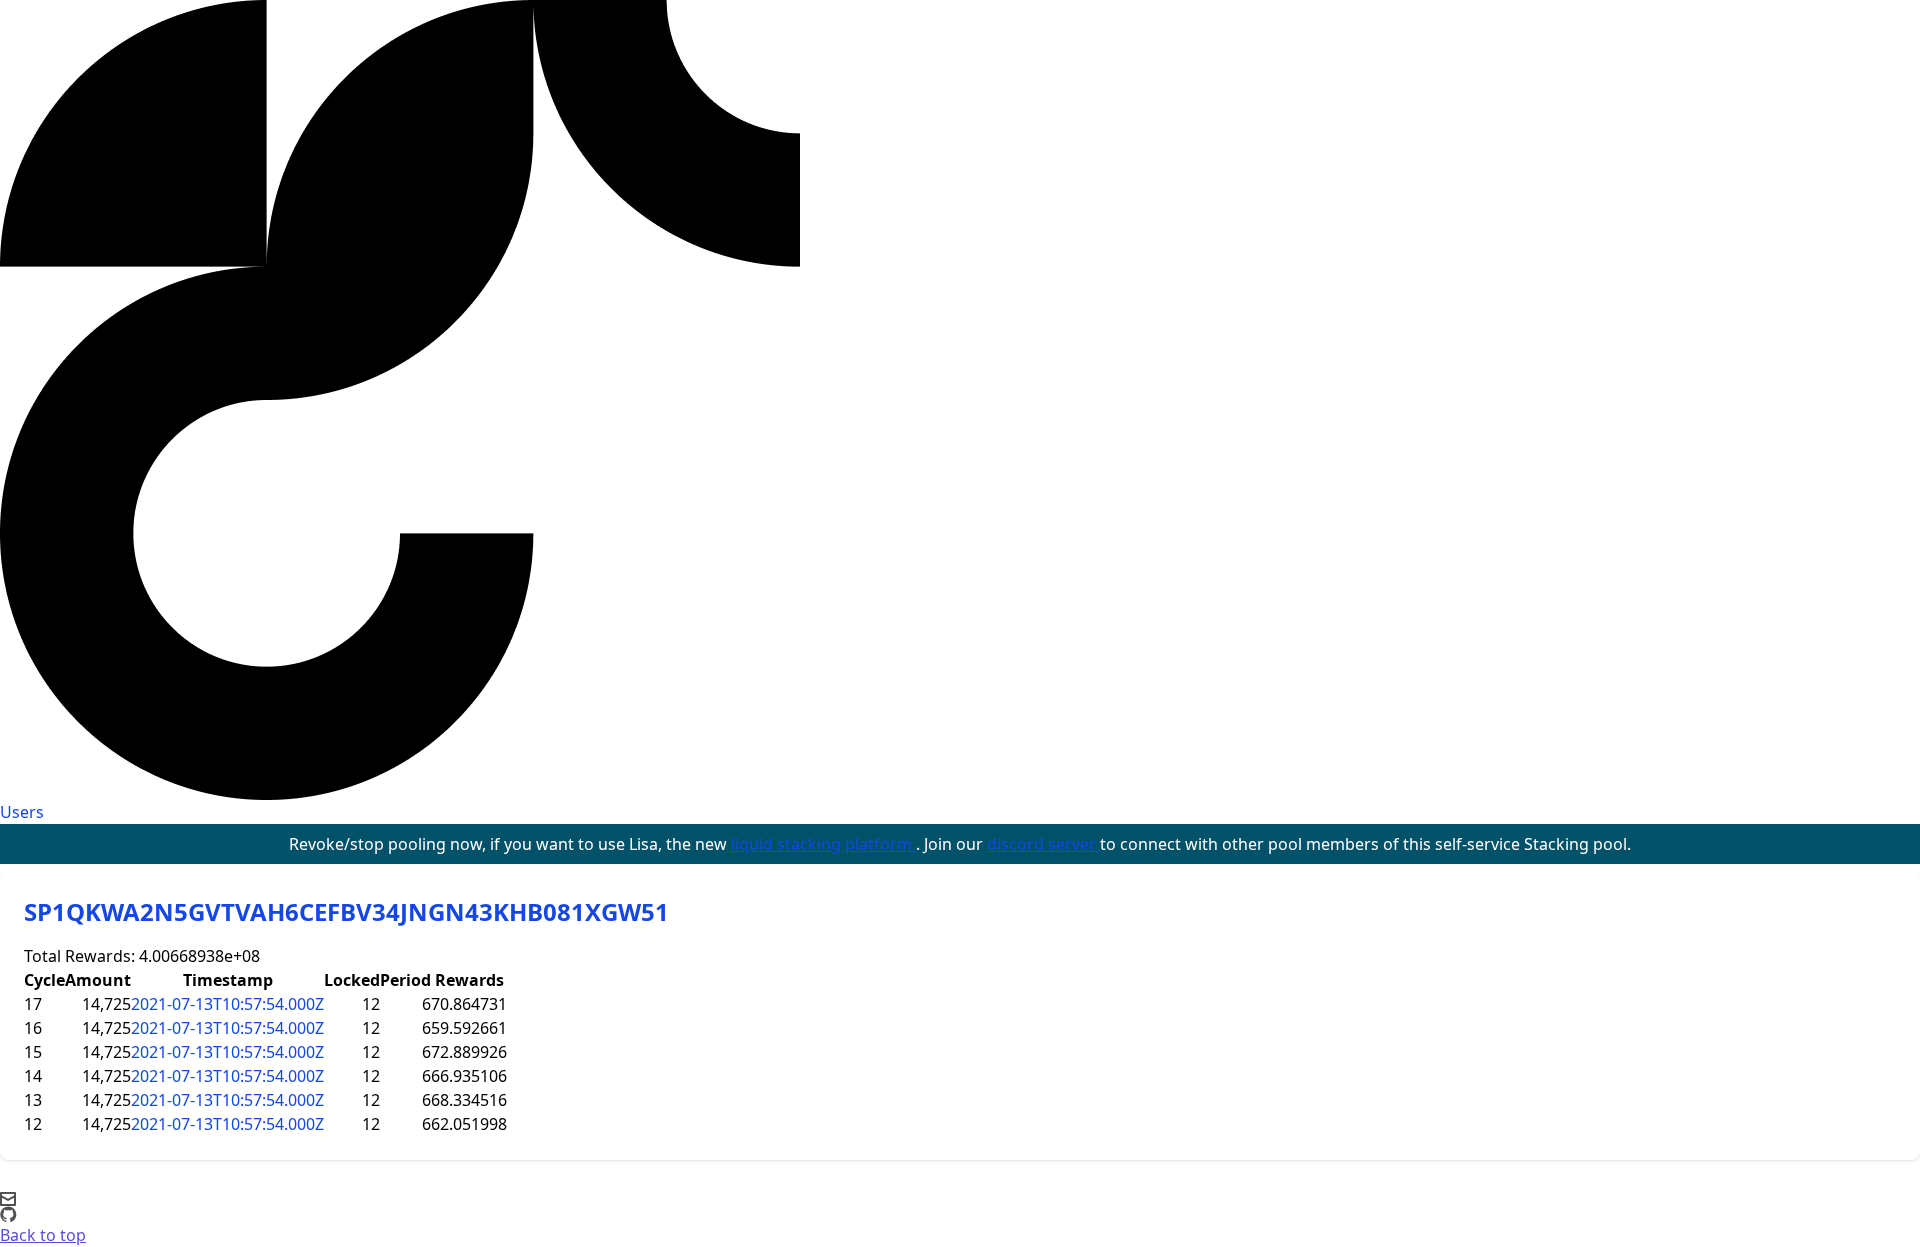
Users (22, 812)
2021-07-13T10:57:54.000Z (227, 1004)
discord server (1043, 844)
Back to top (43, 1235)
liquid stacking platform (823, 844)
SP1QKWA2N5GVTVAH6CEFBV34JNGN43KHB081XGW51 (346, 911)
